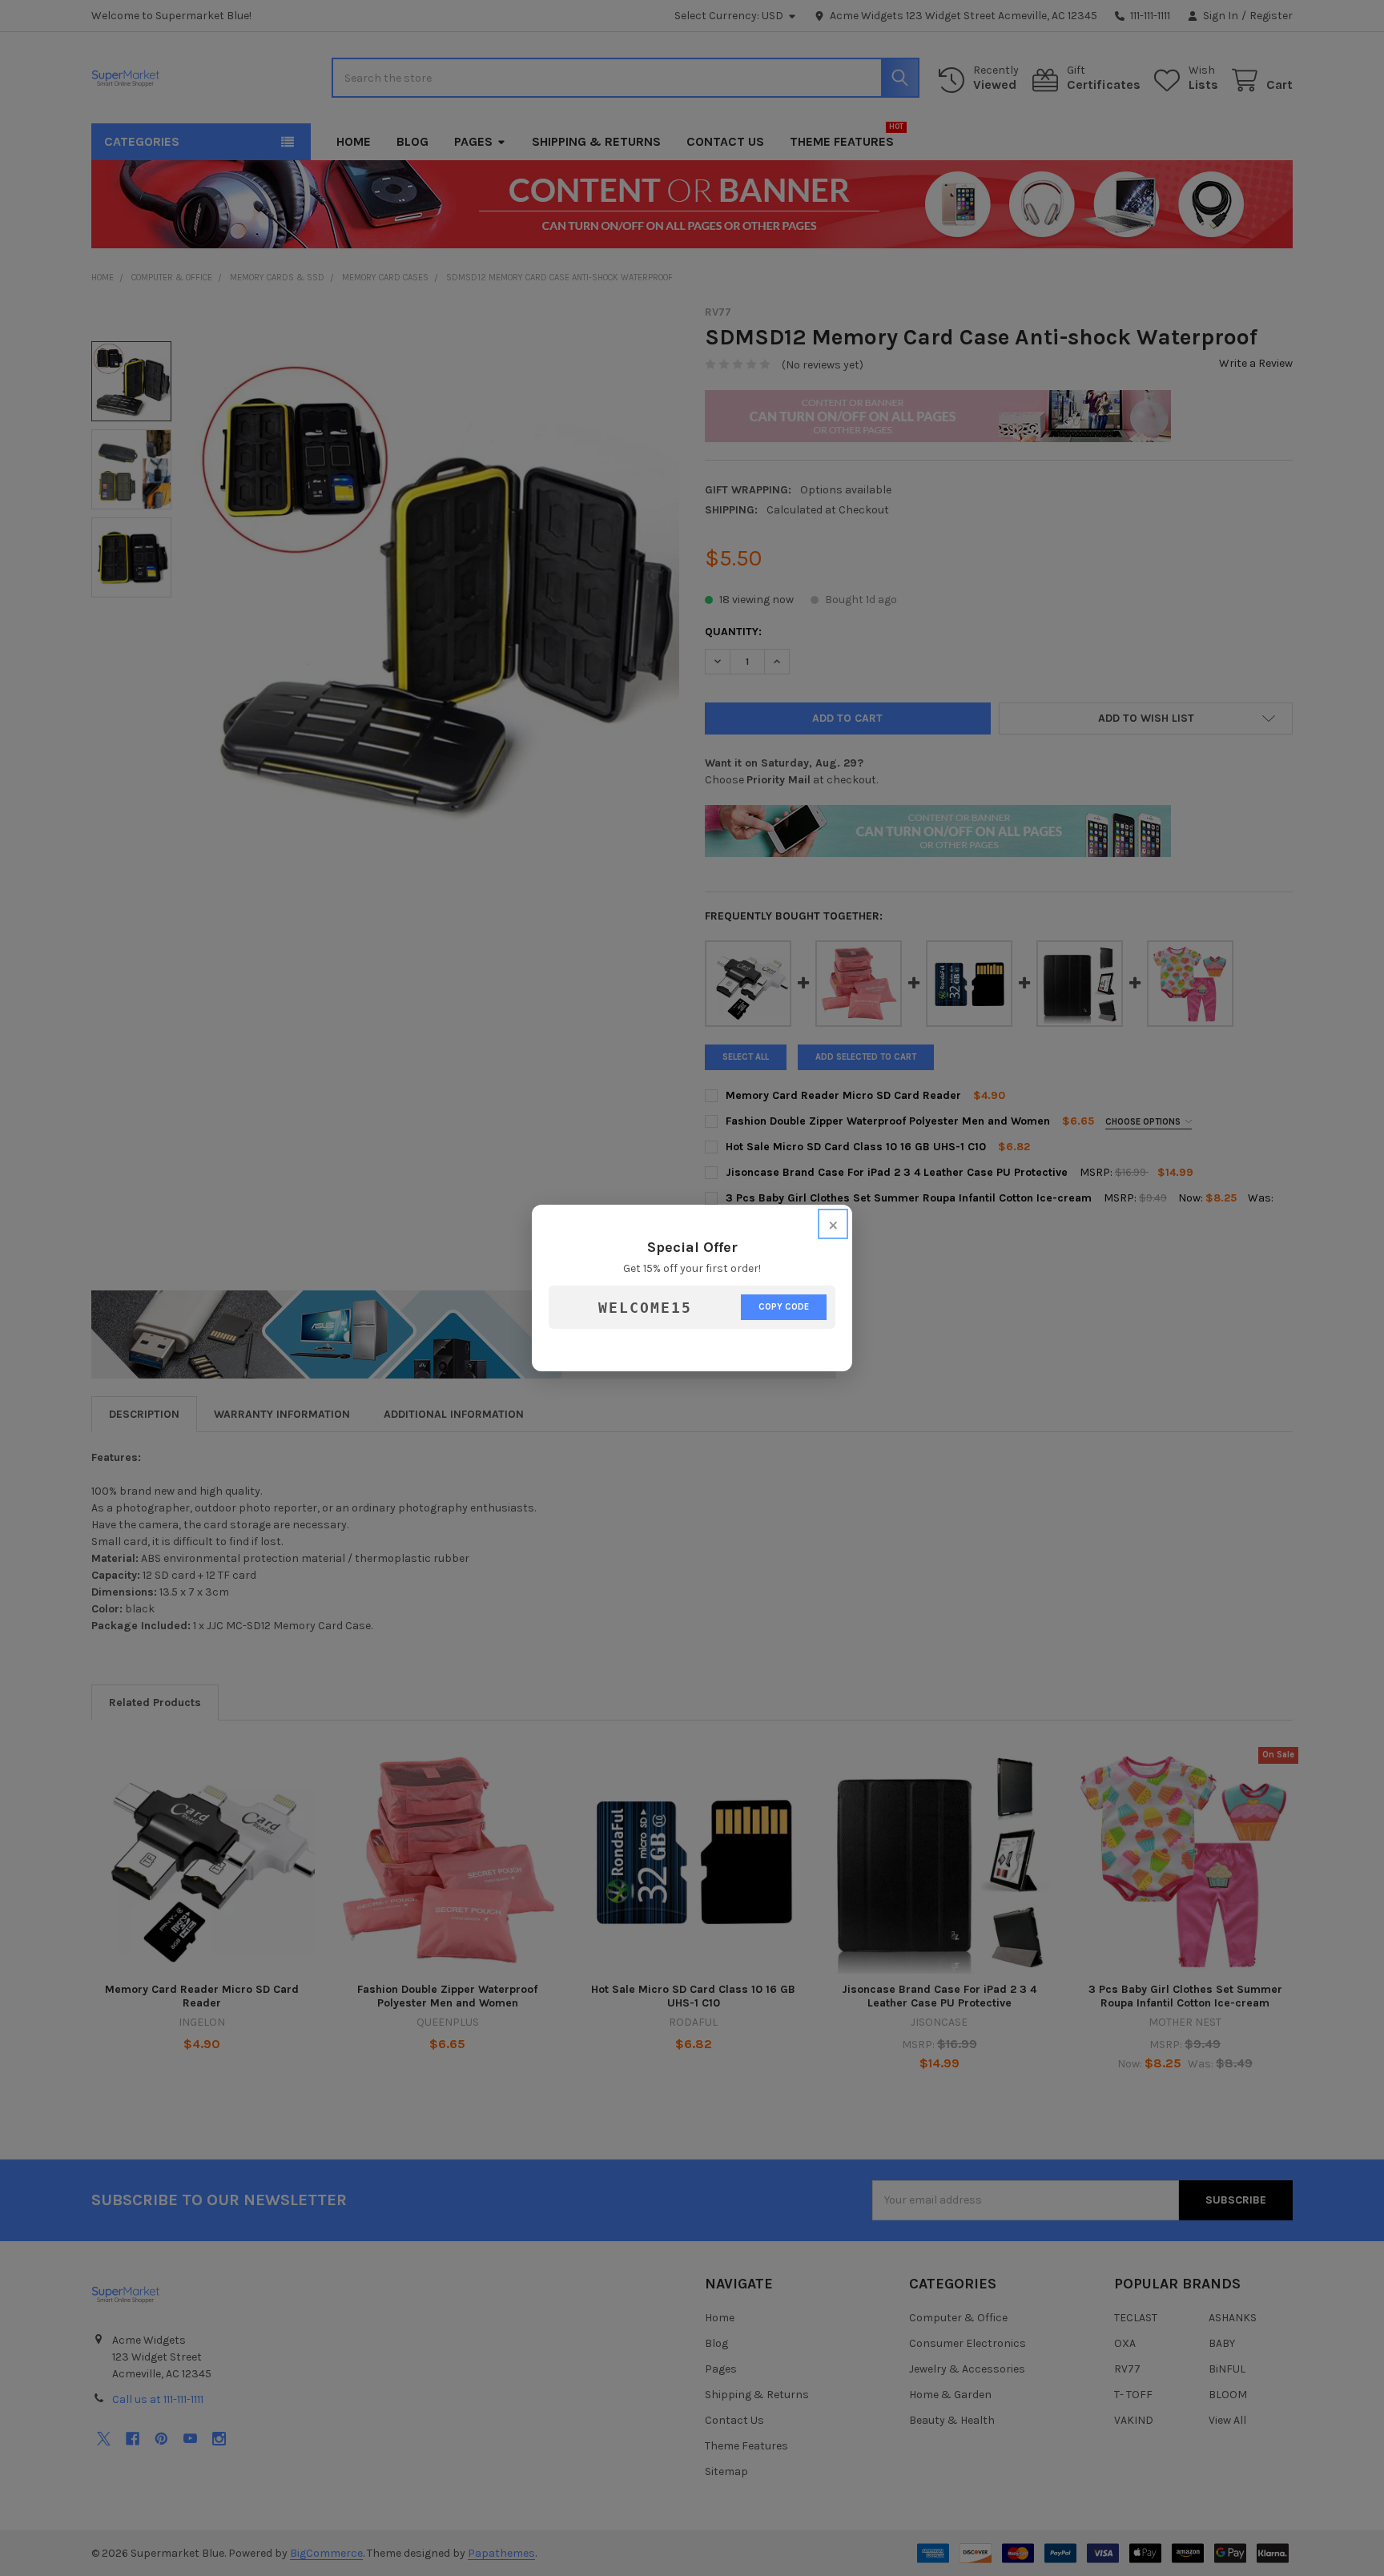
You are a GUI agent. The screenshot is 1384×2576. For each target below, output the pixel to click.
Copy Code (784, 1307)
